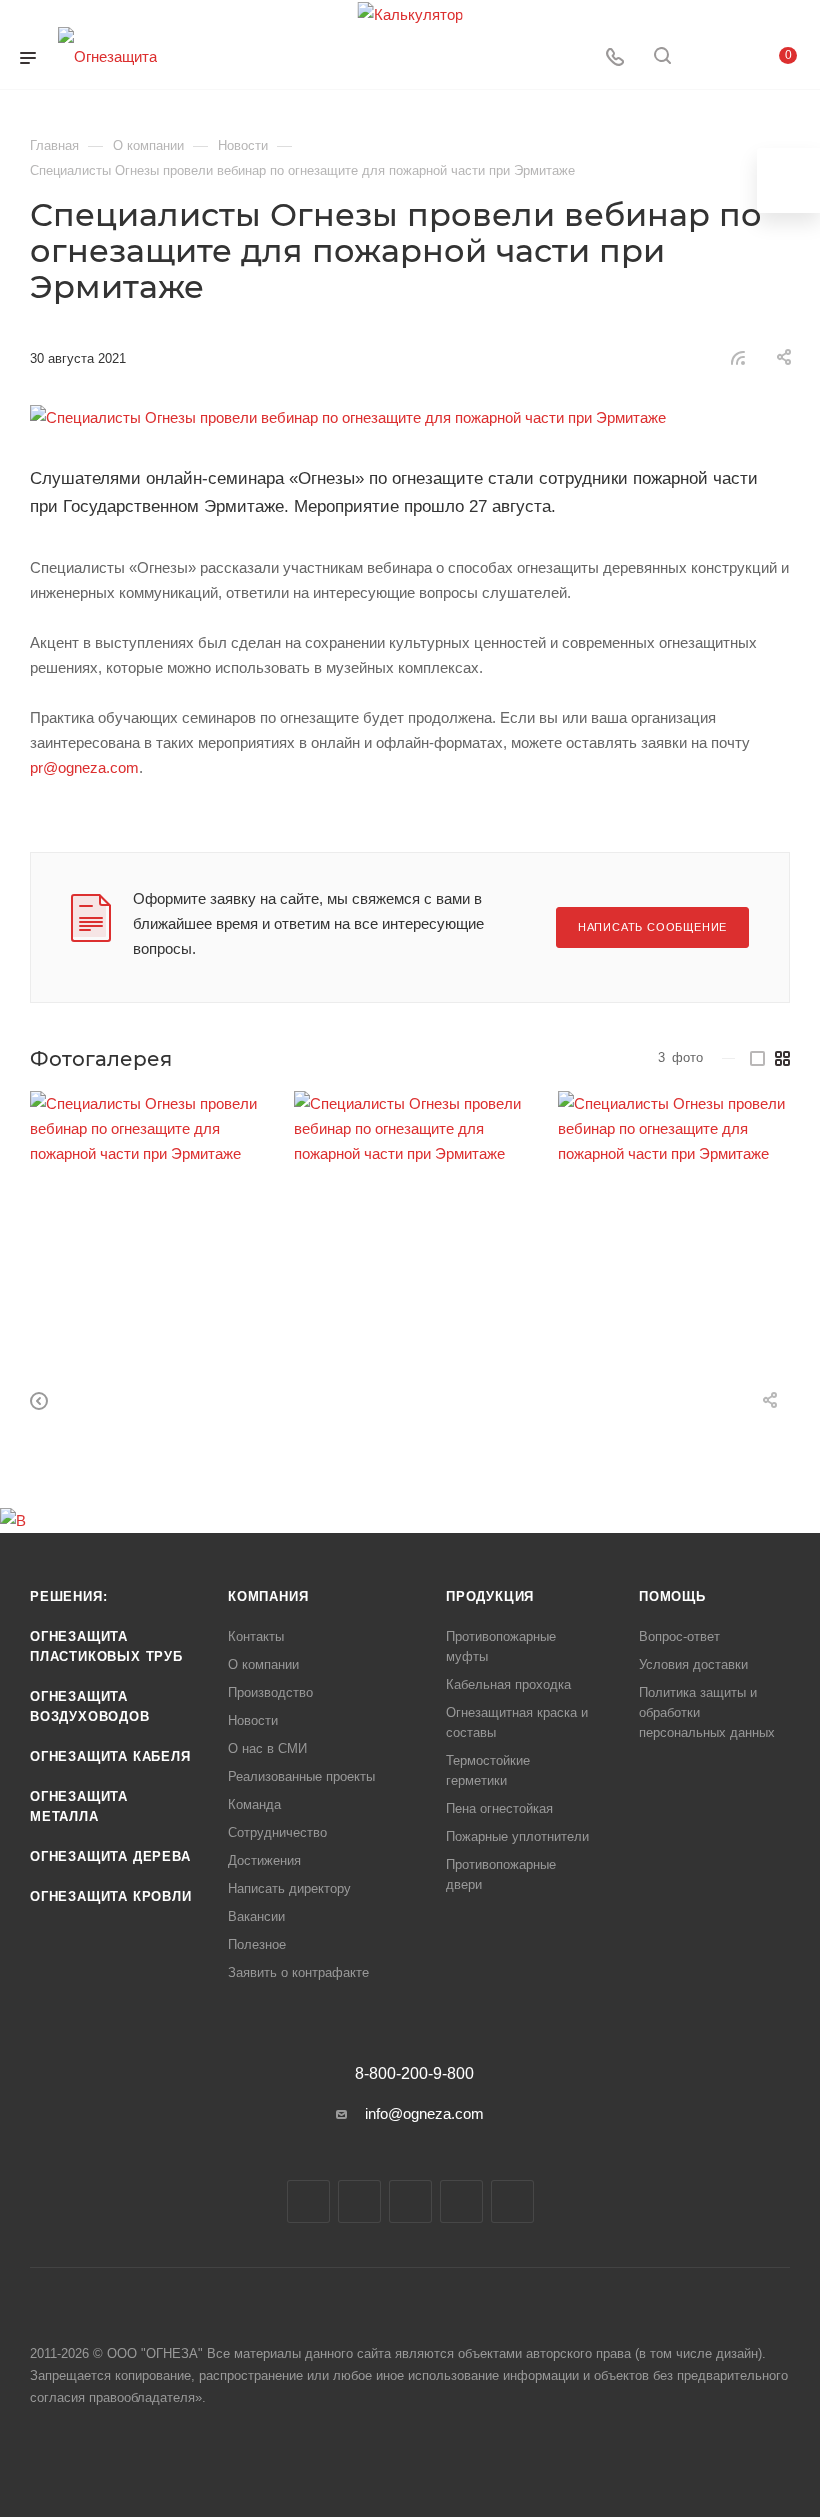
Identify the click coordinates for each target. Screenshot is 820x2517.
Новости (253, 1720)
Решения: (68, 1596)
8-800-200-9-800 (414, 2074)
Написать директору (289, 1888)
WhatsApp (461, 2201)
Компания (268, 1596)
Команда (254, 1804)
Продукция (490, 1596)
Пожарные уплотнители (517, 1836)
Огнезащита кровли (111, 1896)
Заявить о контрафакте (298, 1972)
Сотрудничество (277, 1832)
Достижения (264, 1860)
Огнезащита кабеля (110, 1756)
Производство (270, 1692)
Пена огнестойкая (499, 1808)
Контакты (256, 1636)
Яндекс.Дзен (512, 2201)
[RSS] (738, 357)
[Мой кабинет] (710, 58)
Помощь (672, 1596)
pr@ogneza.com (84, 767)
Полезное (257, 1944)
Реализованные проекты (301, 1776)
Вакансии (256, 1916)
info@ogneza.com (424, 2113)
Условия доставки (693, 1664)
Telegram (359, 2201)
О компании (263, 1664)
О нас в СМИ (267, 1748)
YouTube (410, 2201)
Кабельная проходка (508, 1684)
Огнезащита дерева (110, 1856)
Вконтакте (308, 2201)
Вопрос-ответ (679, 1636)
